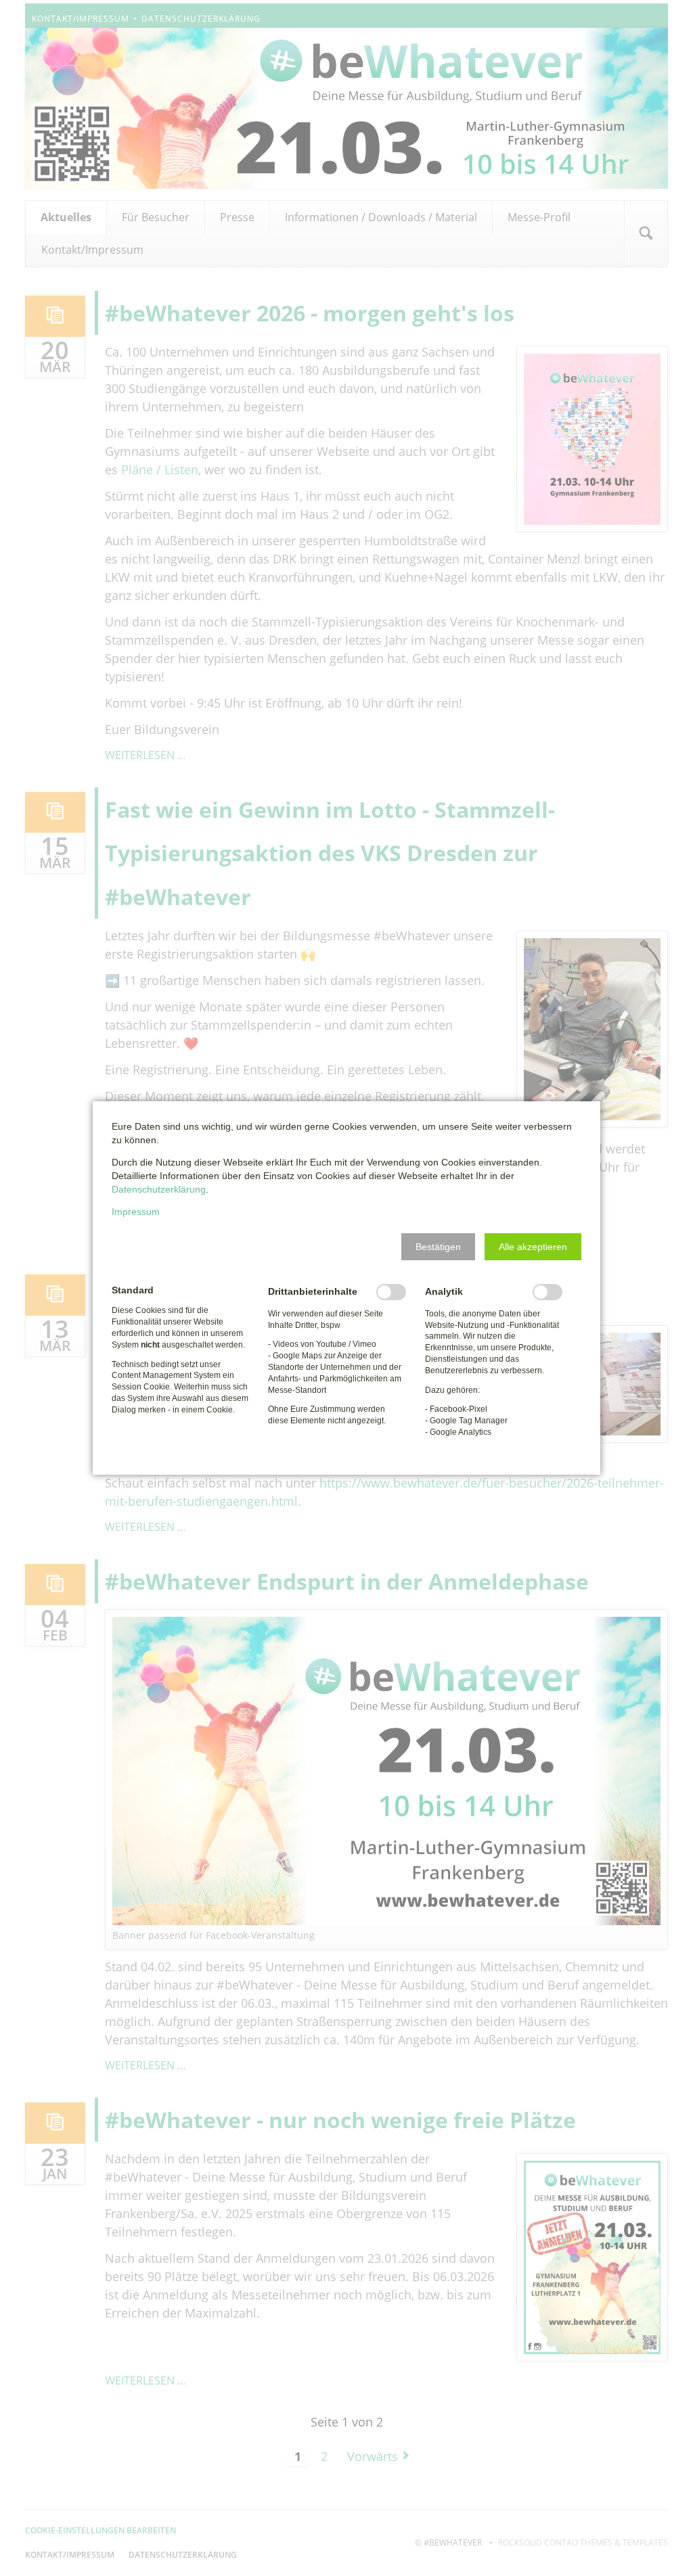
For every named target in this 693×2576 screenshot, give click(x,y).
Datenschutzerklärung (159, 1189)
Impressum (136, 1212)
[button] (438, 1247)
